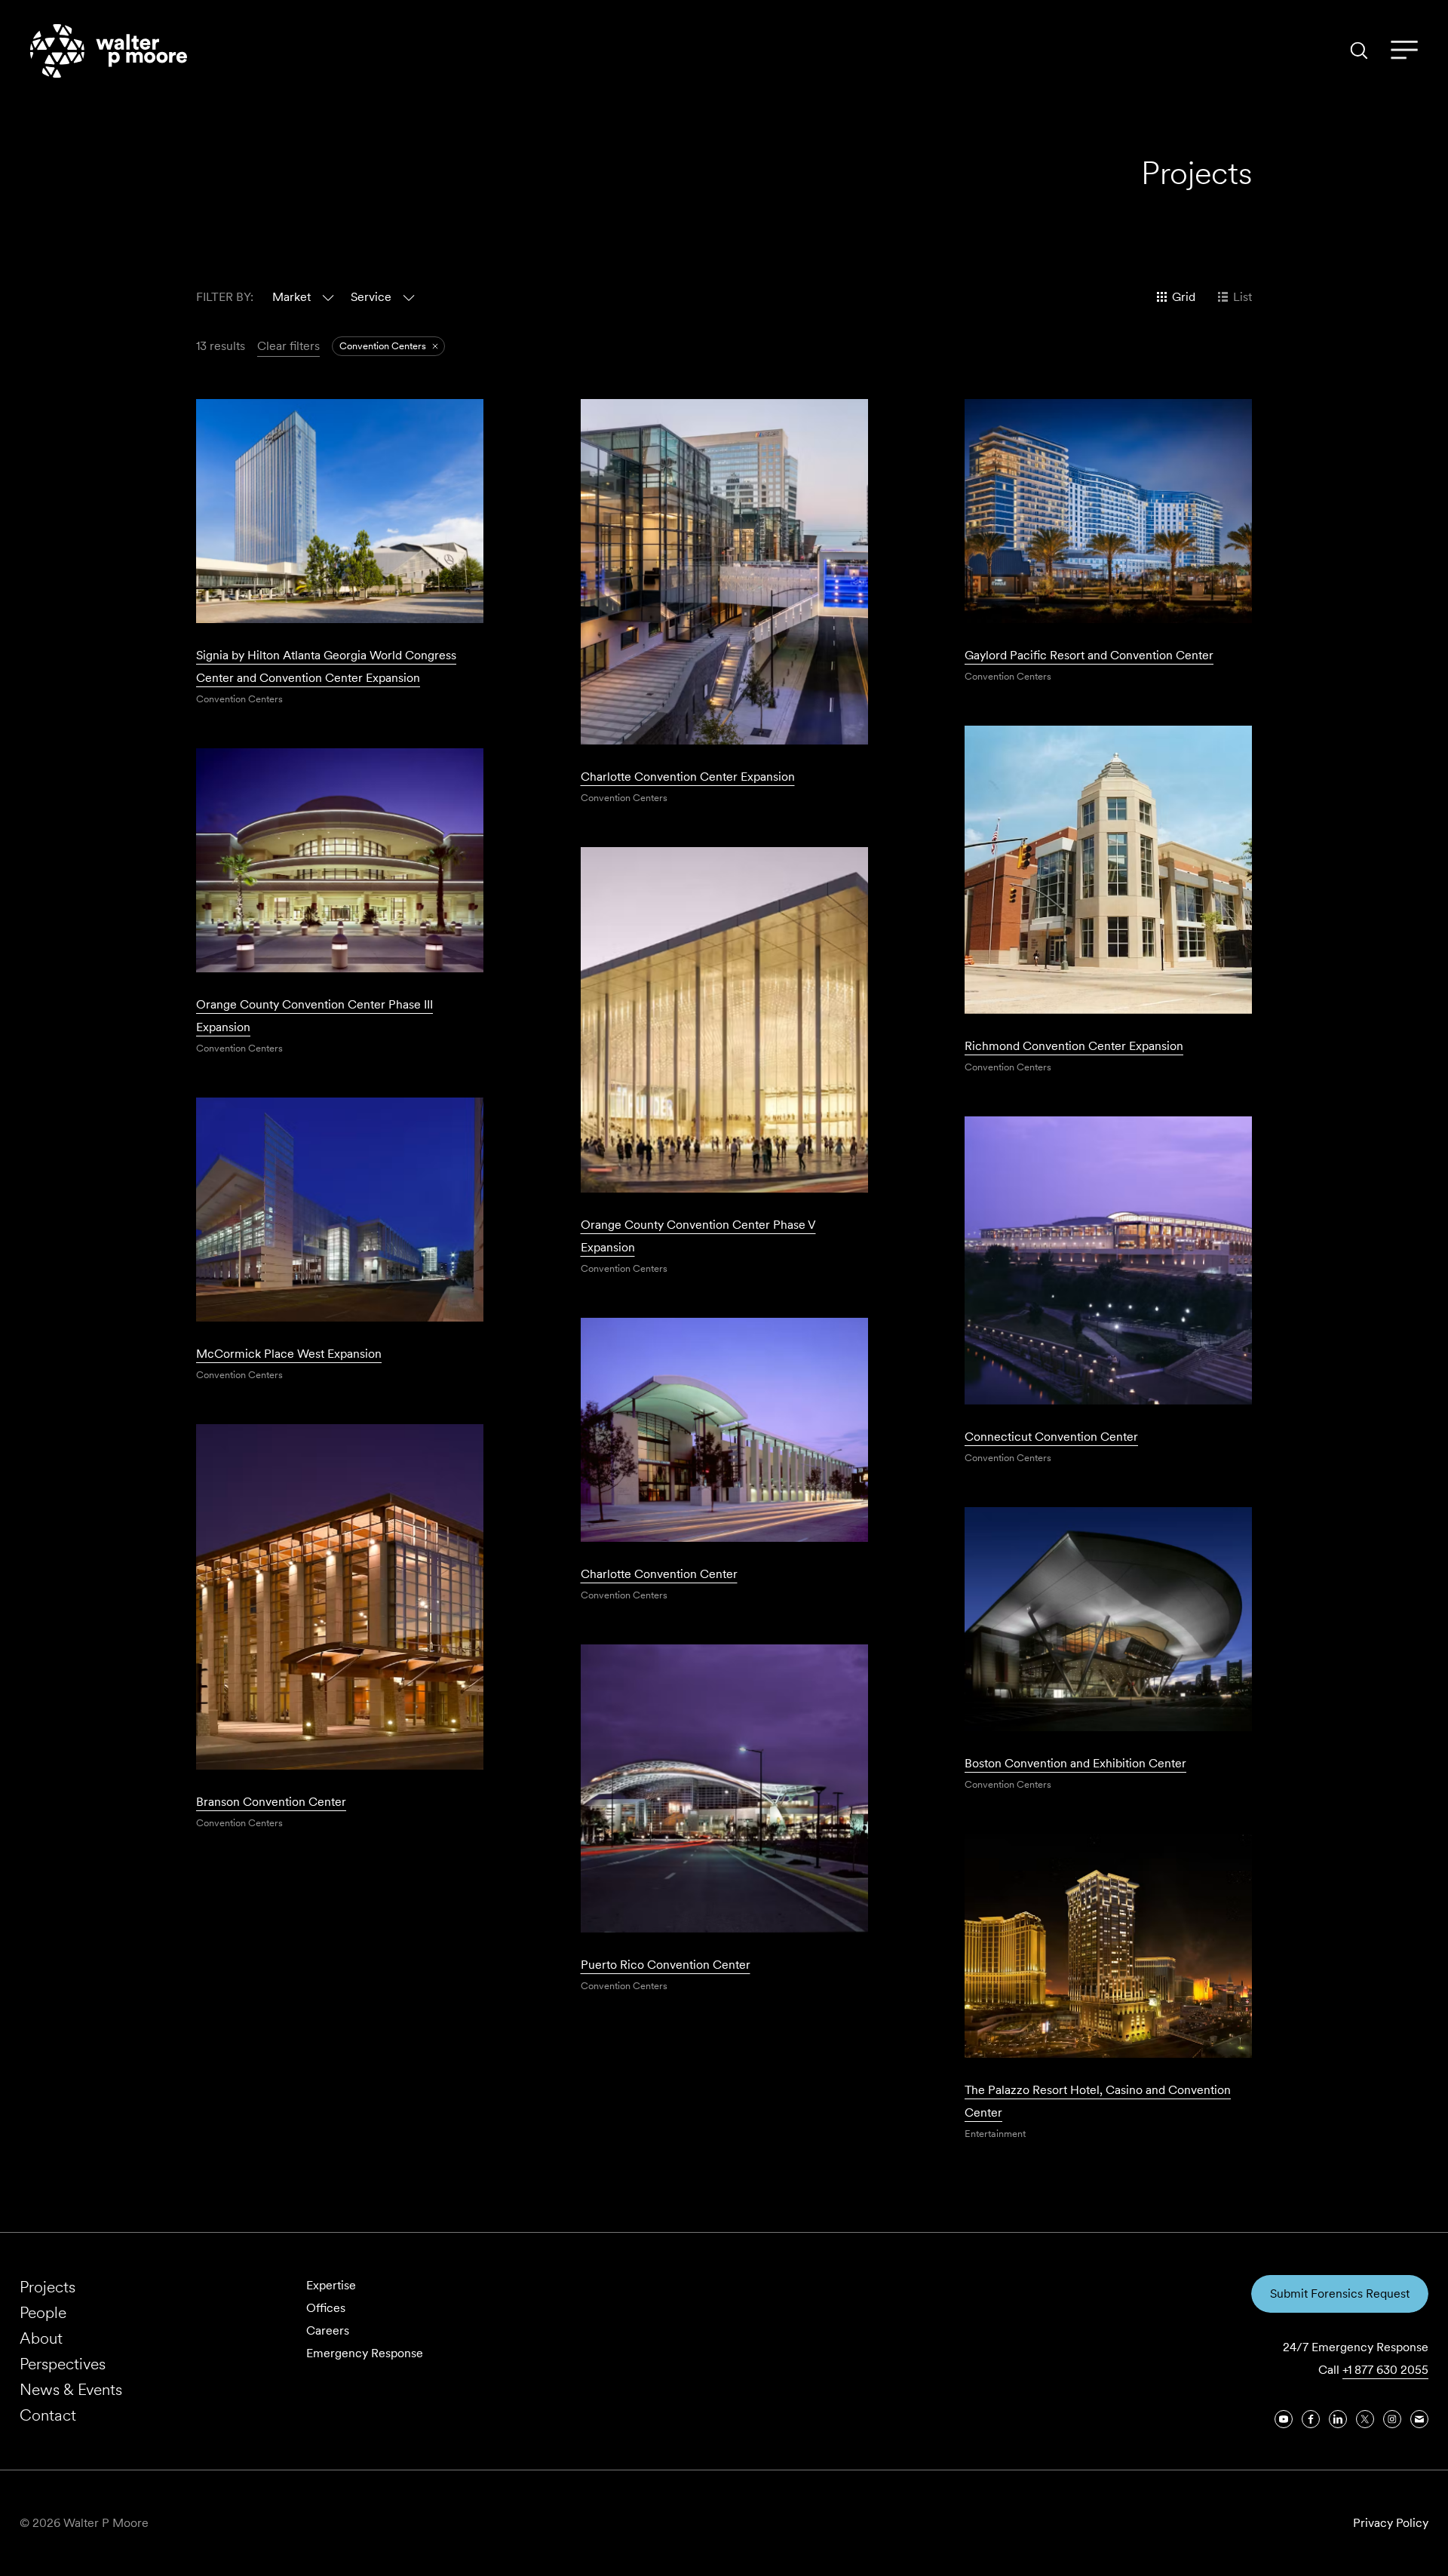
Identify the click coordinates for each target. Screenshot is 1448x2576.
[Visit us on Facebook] (1311, 2419)
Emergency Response (365, 2353)
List (1242, 297)
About (41, 2338)
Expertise (331, 2285)
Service (371, 297)
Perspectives (63, 2364)
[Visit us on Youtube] (1284, 2419)
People (43, 2312)
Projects (48, 2287)
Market (291, 297)
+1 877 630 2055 (1385, 2370)
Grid (1184, 297)
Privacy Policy (1391, 2523)
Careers (328, 2330)
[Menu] (1404, 51)
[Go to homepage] (109, 51)
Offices (326, 2308)
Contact (48, 2415)
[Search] (1359, 51)
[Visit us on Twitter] (1365, 2419)
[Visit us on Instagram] (1392, 2419)
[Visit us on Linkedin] (1338, 2419)
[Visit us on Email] (1419, 2419)
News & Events (71, 2389)
